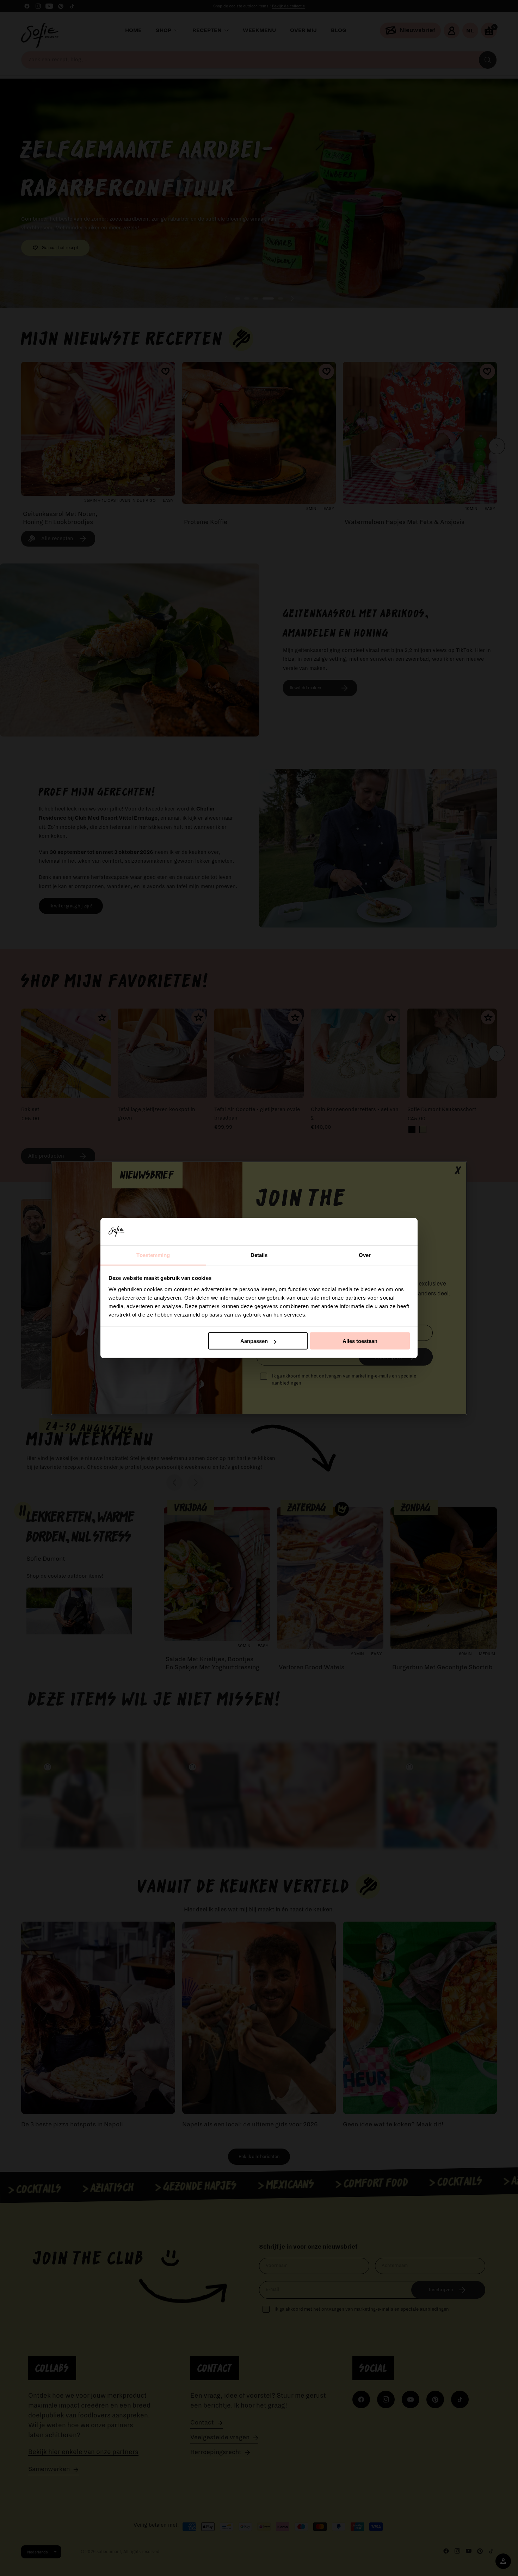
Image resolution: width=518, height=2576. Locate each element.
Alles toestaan (360, 1341)
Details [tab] (259, 1255)
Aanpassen (254, 1341)
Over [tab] (365, 1255)
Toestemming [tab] (153, 1255)
